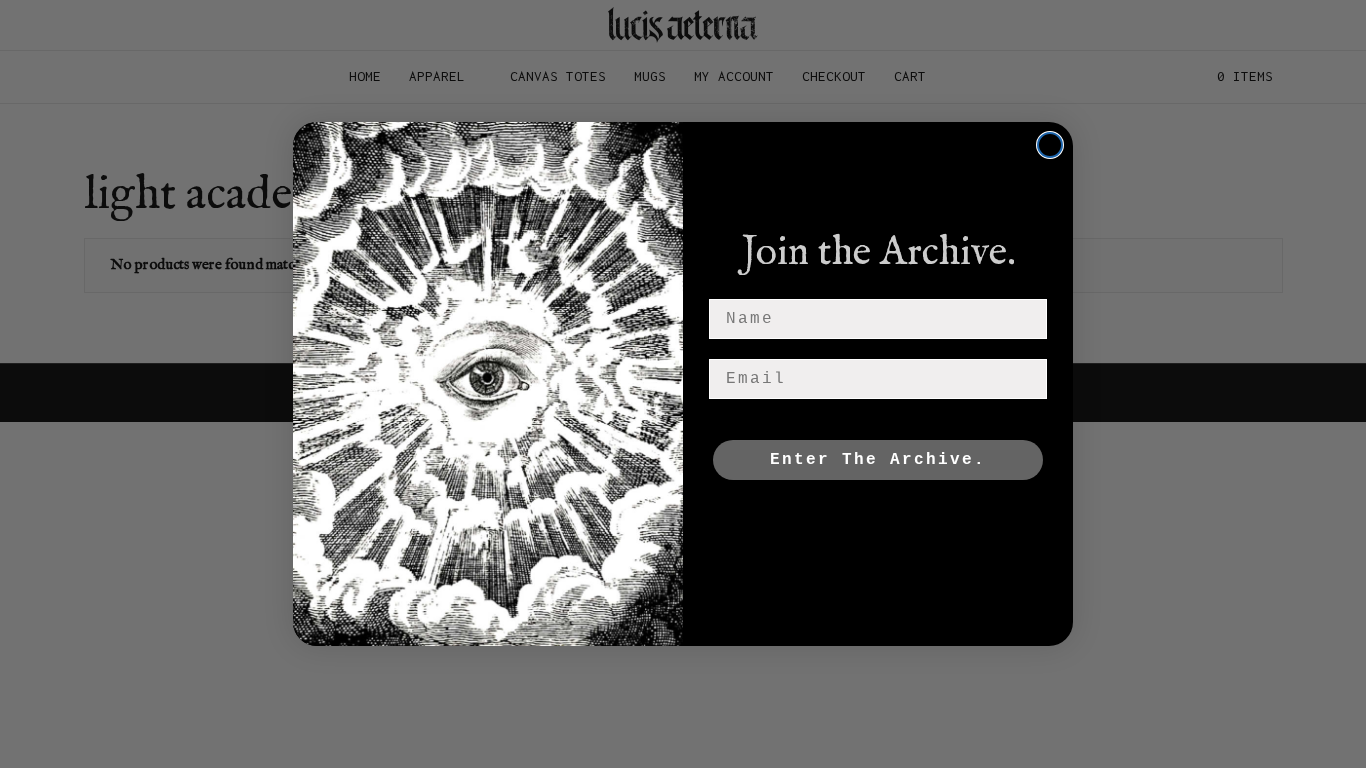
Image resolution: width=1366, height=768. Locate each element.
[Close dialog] (1050, 145)
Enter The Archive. (878, 460)
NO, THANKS (878, 520)
